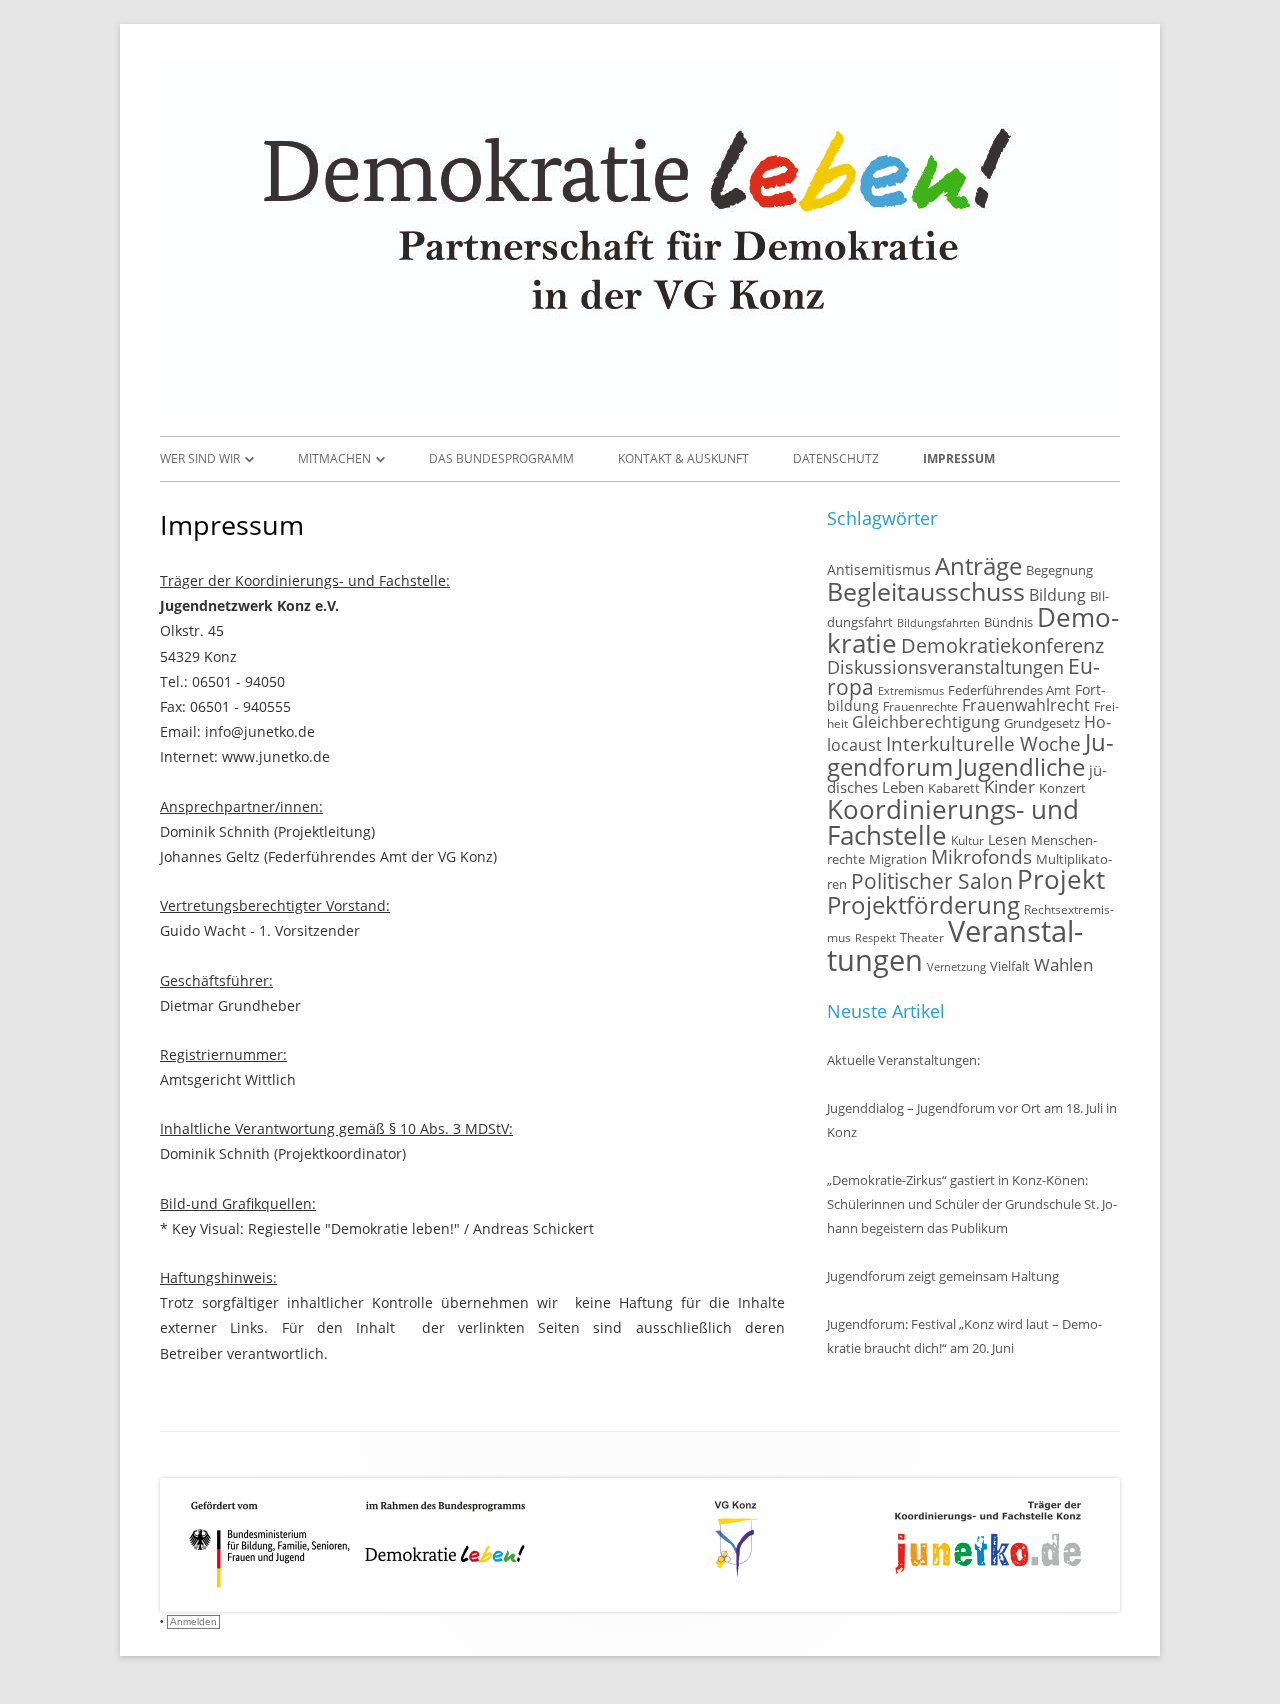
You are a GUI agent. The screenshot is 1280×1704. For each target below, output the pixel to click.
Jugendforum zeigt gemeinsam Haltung (943, 1276)
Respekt (875, 938)
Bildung (1057, 595)
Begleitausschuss (926, 591)
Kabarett (954, 788)
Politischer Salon (932, 880)
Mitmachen (334, 458)
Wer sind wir (200, 458)
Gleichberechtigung (926, 722)
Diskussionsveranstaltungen (945, 667)
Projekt (1061, 879)
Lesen (1007, 839)
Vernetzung (956, 967)
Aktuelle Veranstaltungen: (903, 1060)
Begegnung (1059, 570)
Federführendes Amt (1009, 690)
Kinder (1009, 786)
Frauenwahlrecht (1026, 705)
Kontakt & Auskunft (683, 458)
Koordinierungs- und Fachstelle (953, 822)
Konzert (1062, 788)
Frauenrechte (920, 706)
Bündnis (1008, 622)
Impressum (959, 458)
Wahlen (1063, 964)
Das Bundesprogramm (501, 458)
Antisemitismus (879, 569)
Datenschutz (836, 458)
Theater (922, 937)
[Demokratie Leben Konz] (640, 404)
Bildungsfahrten (938, 623)
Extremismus (911, 691)
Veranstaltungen (955, 945)
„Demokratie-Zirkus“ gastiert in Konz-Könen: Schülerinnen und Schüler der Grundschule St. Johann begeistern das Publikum (972, 1204)
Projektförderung (923, 904)
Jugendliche (1021, 766)
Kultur (967, 840)
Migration (898, 859)
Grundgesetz (1042, 723)
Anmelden (193, 1621)
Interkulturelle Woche (983, 743)
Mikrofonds (981, 856)
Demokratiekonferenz (1002, 645)
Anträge (978, 566)
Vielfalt (1010, 966)
